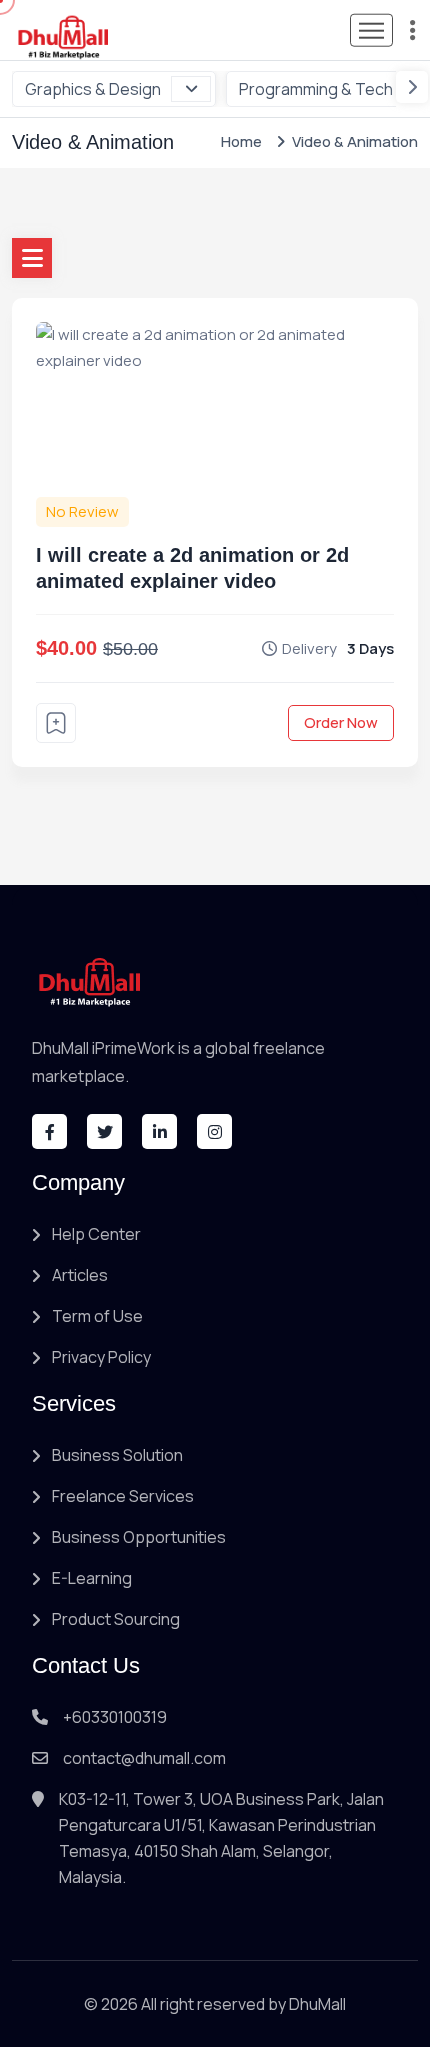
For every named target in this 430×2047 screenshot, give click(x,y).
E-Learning (92, 1578)
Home (241, 141)
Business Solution (117, 1455)
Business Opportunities (139, 1537)
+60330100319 (115, 1717)
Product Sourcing (116, 1619)
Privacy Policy (101, 1357)
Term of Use (97, 1316)
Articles (80, 1275)
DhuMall (317, 2004)
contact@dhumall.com (144, 1758)
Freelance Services (123, 1496)
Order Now (341, 722)
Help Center (96, 1234)
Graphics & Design (93, 89)
